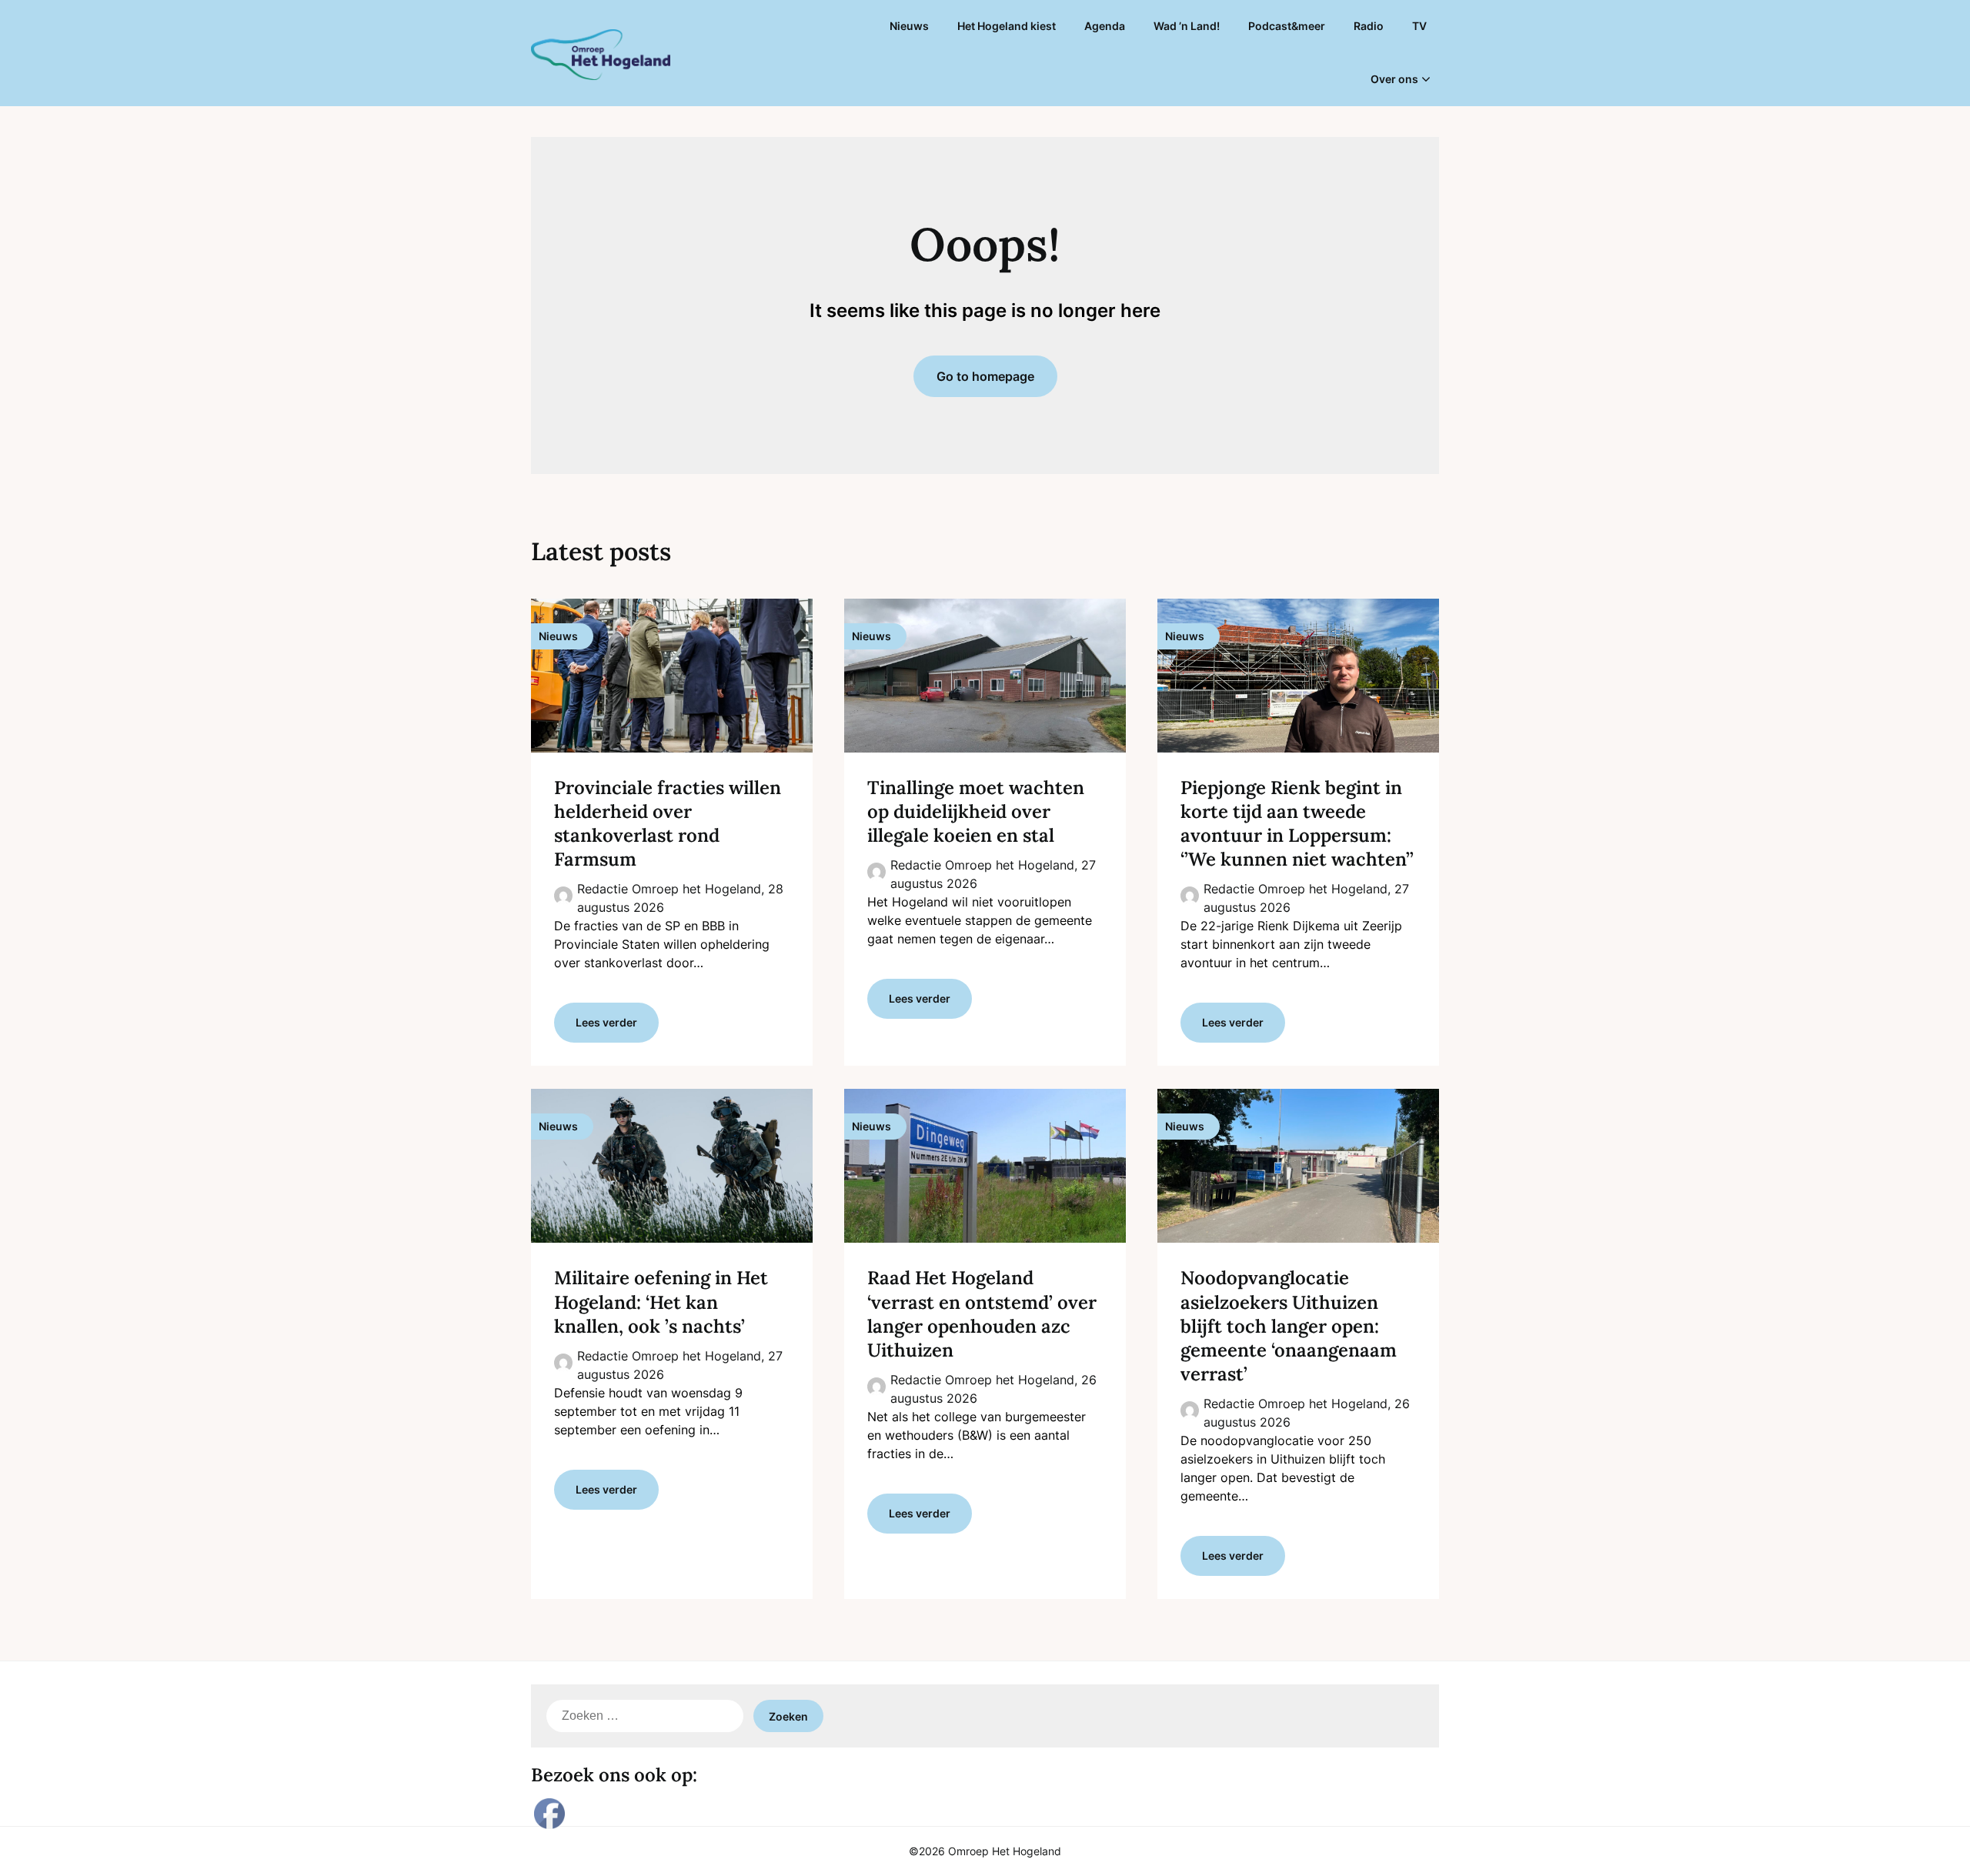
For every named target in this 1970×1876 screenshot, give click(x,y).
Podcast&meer (1287, 26)
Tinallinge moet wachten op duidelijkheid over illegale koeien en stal (976, 811)
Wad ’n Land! (1187, 26)
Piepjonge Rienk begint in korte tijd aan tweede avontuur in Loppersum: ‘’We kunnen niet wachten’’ (1297, 824)
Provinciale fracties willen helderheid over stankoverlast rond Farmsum (668, 824)
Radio (1369, 26)
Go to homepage (985, 376)
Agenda (1105, 26)
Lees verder (606, 1022)
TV (1419, 26)
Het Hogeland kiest (1007, 26)
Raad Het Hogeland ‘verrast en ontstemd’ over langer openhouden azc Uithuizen (982, 1314)
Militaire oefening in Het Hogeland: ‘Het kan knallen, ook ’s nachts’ (661, 1302)
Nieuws (909, 26)
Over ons (1394, 79)
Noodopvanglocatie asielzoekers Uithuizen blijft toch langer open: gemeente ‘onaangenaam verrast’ (1289, 1326)
